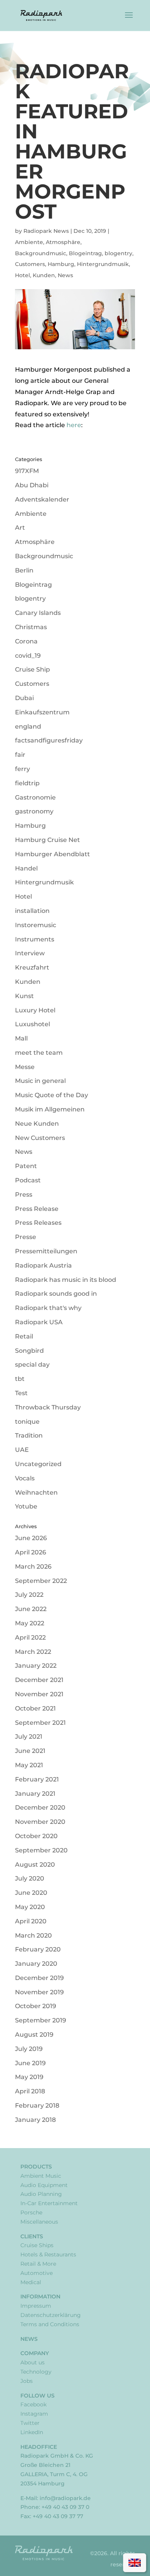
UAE (22, 1450)
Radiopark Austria (43, 1265)
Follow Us (37, 2396)
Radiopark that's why (48, 1308)
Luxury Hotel (35, 1010)
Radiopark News (46, 231)
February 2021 (37, 1779)
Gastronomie (35, 797)
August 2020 (35, 1865)
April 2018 (30, 2091)
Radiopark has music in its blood (66, 1280)
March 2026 (33, 1567)
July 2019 (29, 2049)
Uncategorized (38, 1464)
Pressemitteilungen (46, 1251)
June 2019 (30, 2063)
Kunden (44, 275)
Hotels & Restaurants (48, 2254)
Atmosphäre (63, 242)
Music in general (40, 1081)
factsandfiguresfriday (49, 740)
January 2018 (35, 2120)
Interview (30, 953)
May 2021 (29, 1765)
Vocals (25, 1478)
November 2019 (39, 1992)
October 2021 (35, 1708)
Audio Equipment (44, 2185)
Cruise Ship (32, 669)
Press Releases (38, 1223)
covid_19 (28, 656)
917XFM (27, 471)
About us (32, 2362)
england (28, 726)
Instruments (35, 939)
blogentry (118, 253)
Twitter (30, 2423)
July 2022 (29, 1595)
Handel (26, 868)
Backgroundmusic (41, 253)
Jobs (27, 2381)
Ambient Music (41, 2176)
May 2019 (29, 2077)
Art (20, 528)
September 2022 (41, 1581)
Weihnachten (36, 1493)
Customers (30, 264)
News (65, 275)
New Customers (40, 1138)
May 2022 (30, 1623)
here (74, 425)
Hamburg (61, 264)
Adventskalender (42, 499)
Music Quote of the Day (52, 1095)
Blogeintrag (85, 253)
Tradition (29, 1435)
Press (24, 1195)
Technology (36, 2372)
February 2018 (37, 2105)
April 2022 (30, 1637)
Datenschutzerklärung (51, 2315)
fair (20, 755)
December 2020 (40, 1807)
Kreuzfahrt (32, 967)
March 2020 (33, 1935)
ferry (22, 769)
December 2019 (39, 1978)
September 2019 (41, 2020)
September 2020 (41, 1850)
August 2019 (34, 2035)
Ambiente (29, 242)
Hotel (22, 275)
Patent (26, 1166)
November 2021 (39, 1694)
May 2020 (30, 1907)
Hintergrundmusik (103, 264)
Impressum (36, 2306)
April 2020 (31, 1921)
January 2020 (36, 1964)
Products (36, 2167)
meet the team (39, 1053)
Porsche (31, 2212)
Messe (25, 1067)
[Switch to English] (135, 2563)
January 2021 (35, 1794)
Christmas (31, 627)
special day (32, 1365)
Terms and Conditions (50, 2324)
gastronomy (34, 811)
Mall (21, 1038)
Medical (31, 2282)
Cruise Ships (37, 2245)
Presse (26, 1237)
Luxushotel (32, 1024)
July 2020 (30, 1878)
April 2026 (31, 1552)
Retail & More (38, 2264)
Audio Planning (41, 2194)
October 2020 (36, 1836)
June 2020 (31, 1893)
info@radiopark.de (65, 2498)
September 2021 (40, 1723)
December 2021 (39, 1680)
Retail (24, 1336)
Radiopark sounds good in (56, 1294)
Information (40, 2297)
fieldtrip (27, 783)
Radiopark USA (39, 1322)
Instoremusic (36, 925)
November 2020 (40, 1822)
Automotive (37, 2273)
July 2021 (29, 1737)
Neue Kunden (37, 1124)
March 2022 (33, 1652)
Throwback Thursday (48, 1407)
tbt (20, 1379)
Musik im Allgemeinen (50, 1109)
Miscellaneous (39, 2222)
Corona (26, 641)
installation (32, 911)
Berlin (24, 570)
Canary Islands (38, 613)
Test (21, 1393)
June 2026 (31, 1538)
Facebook (33, 2404)
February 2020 (38, 1949)
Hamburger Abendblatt (52, 854)
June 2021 (30, 1751)
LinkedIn (32, 2432)
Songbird (29, 1351)
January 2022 (36, 1666)
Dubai (24, 698)
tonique (27, 1422)
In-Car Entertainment (49, 2203)
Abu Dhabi (32, 485)
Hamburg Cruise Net (47, 840)
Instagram (34, 2414)
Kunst (24, 996)
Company (35, 2353)
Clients (32, 2236)
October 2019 (36, 2006)
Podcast (28, 1180)
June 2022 (31, 1609)
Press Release (37, 1209)
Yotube (26, 1506)
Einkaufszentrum (42, 712)
